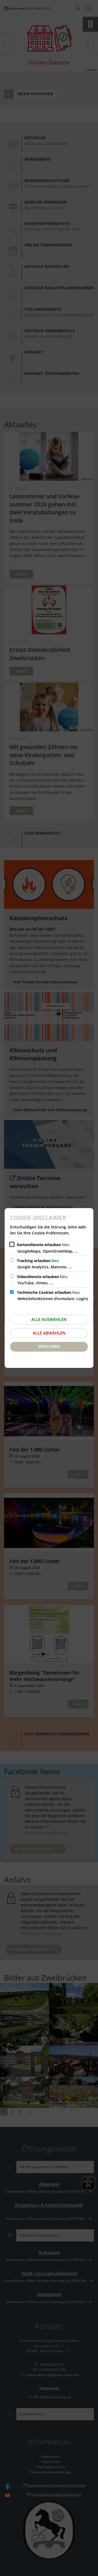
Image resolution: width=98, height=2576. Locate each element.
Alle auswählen (49, 1319)
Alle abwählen (49, 1333)
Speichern (49, 1346)
